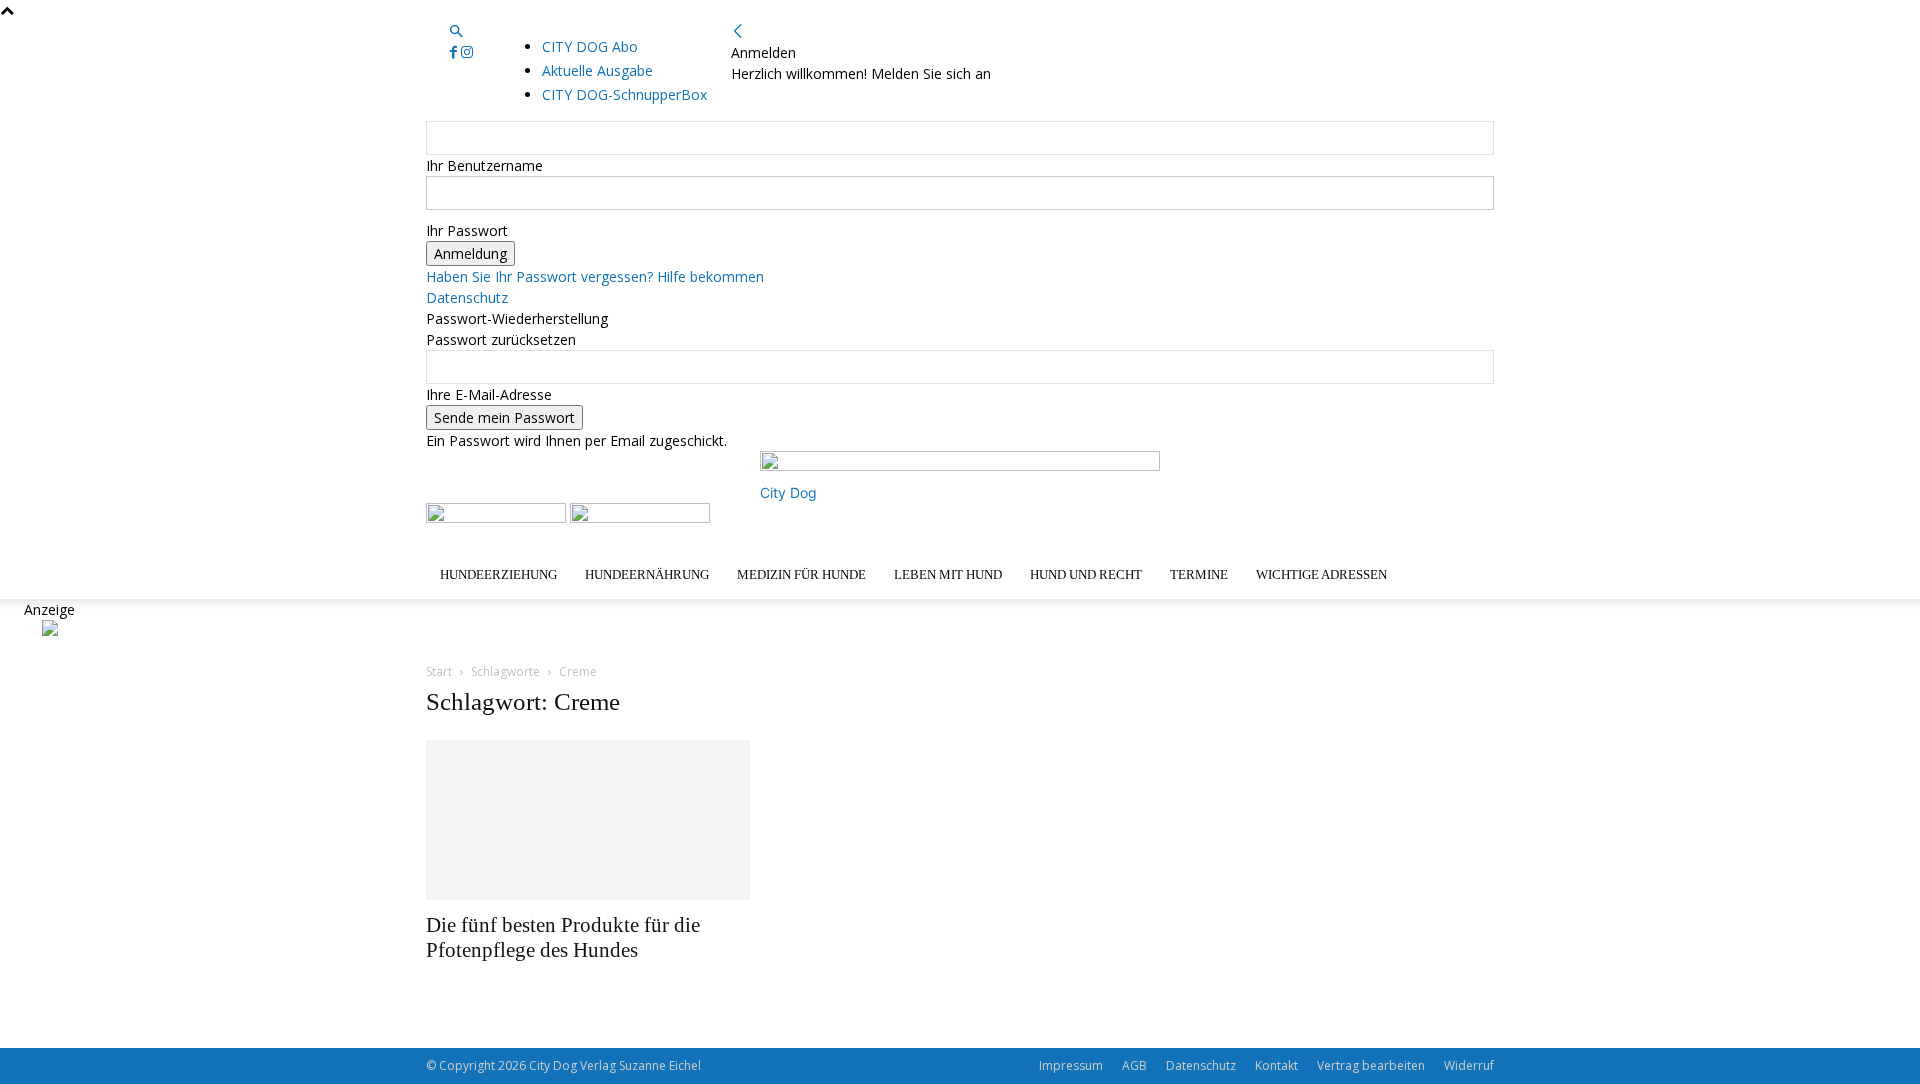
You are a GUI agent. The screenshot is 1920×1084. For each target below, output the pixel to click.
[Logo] (498, 517)
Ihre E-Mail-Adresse (489, 394)
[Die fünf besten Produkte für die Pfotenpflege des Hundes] (588, 820)
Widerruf (1469, 1065)
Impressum (1071, 1065)
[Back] (738, 31)
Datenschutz (467, 297)
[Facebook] (455, 52)
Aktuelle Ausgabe (597, 70)
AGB (1134, 1065)
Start (439, 671)
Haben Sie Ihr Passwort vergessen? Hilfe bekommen (595, 276)
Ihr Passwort (467, 230)
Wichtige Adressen (1321, 574)
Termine (1199, 574)
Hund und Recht (1086, 574)
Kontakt (1276, 1065)
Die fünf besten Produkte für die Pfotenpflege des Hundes (563, 937)
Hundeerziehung (498, 574)
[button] (456, 31)
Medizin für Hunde (801, 574)
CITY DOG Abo (590, 46)
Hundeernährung (647, 574)
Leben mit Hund (948, 574)
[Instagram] (467, 52)
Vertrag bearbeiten (1371, 1065)
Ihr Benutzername (484, 165)
